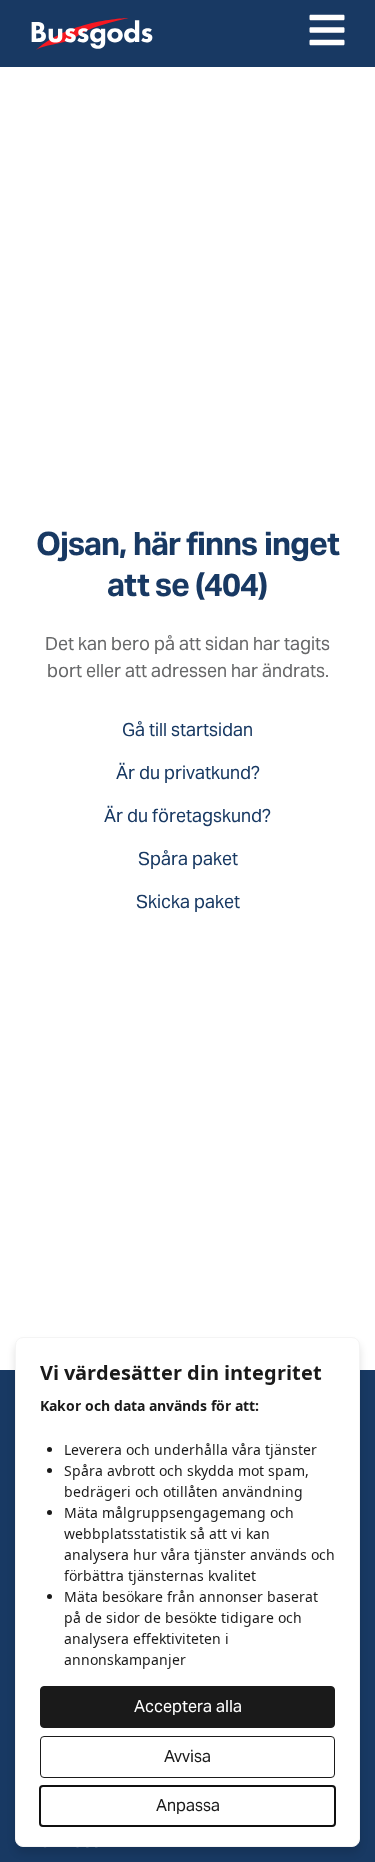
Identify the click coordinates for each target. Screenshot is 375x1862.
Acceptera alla (188, 1706)
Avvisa (187, 1756)
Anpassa (188, 1805)
